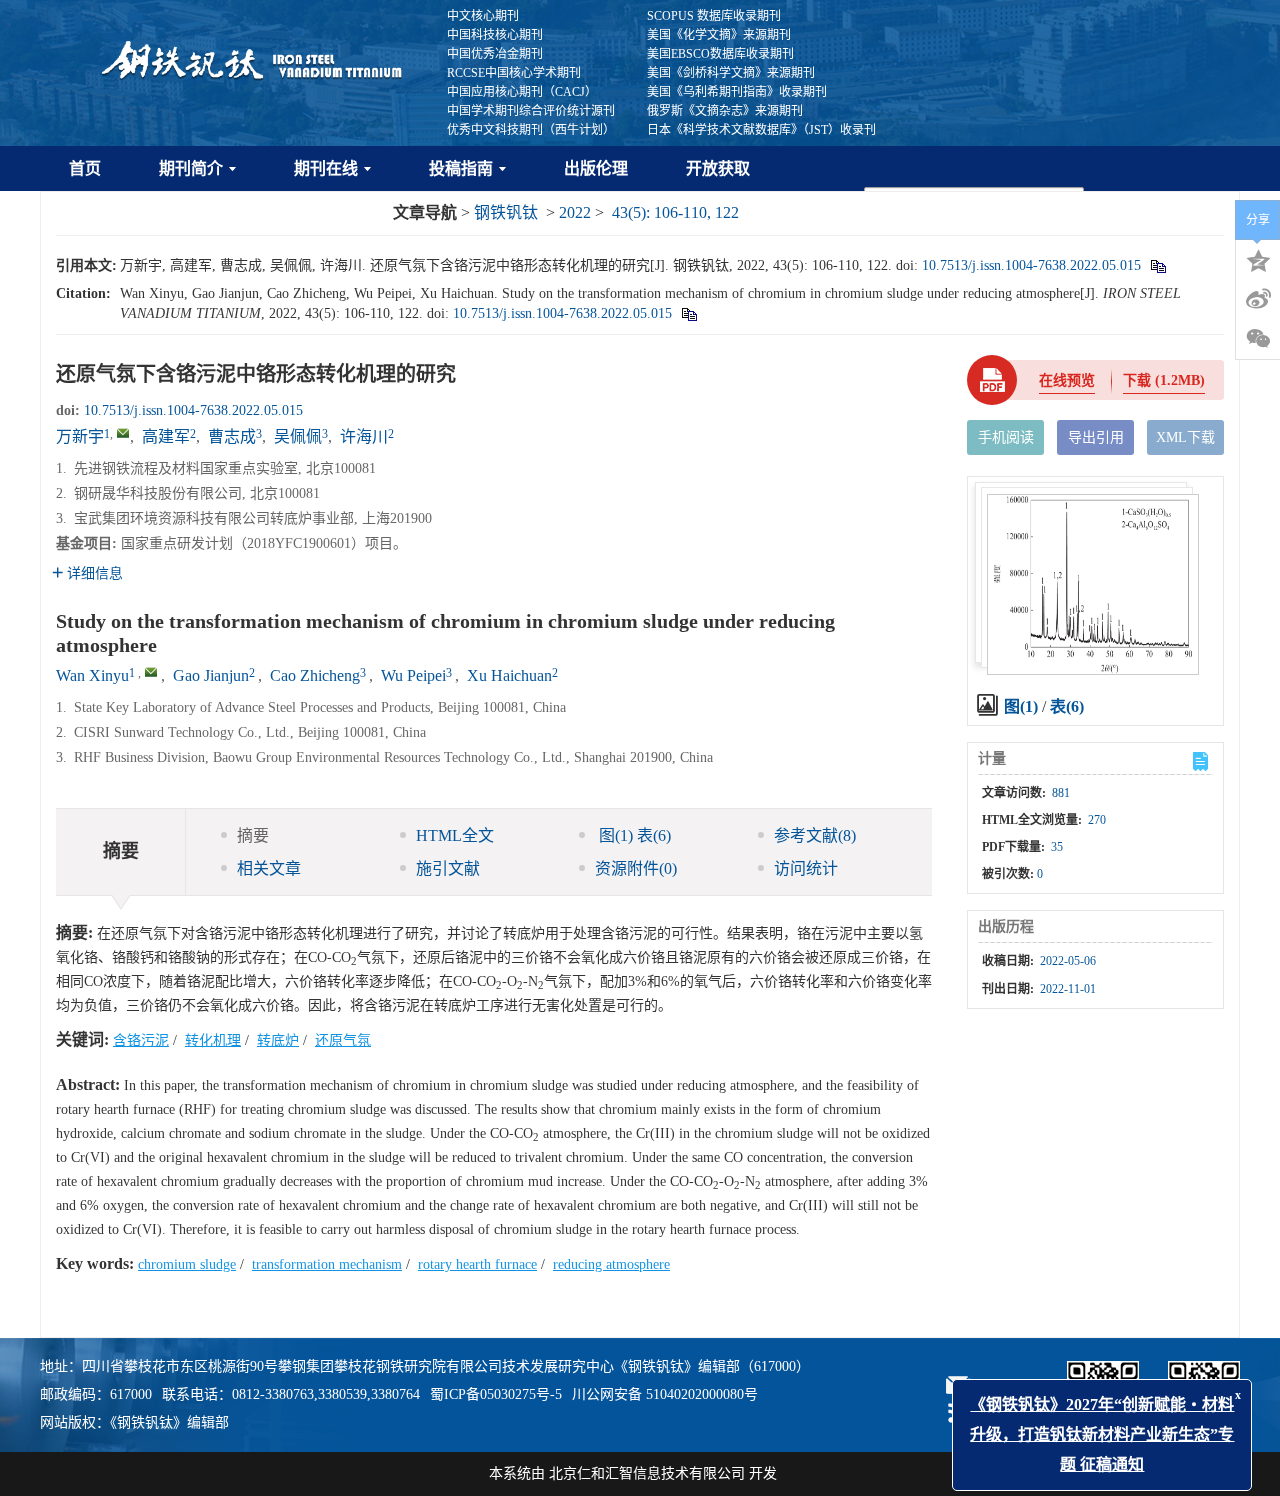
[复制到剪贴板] (1157, 265)
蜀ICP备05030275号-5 (496, 1394)
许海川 (364, 436)
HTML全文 (455, 835)
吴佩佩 (298, 436)
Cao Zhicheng (315, 675)
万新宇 (80, 436)
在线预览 (1067, 380)
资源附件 (636, 868)
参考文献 (815, 835)
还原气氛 (343, 1040)
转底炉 (278, 1040)
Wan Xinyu (92, 675)
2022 (575, 212)
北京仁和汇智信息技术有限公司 (647, 1473)
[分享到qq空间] (1258, 259)
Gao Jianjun (211, 675)
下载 (1164, 380)
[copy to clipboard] (688, 313)
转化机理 (213, 1040)
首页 (85, 168)
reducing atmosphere (611, 1264)
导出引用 (1096, 437)
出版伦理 (596, 168)
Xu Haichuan (509, 675)
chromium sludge (187, 1264)
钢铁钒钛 (506, 212)
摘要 (253, 835)
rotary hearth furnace (477, 1264)
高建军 (166, 436)
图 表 (633, 835)
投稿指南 (461, 168)
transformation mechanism (327, 1264)
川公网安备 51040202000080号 (665, 1394)
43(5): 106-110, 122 (675, 212)
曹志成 (232, 436)
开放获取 (718, 168)
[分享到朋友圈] (1258, 339)
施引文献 (448, 868)
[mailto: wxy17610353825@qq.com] (151, 672)
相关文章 (269, 868)
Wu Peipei (413, 675)
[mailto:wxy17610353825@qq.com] (123, 433)
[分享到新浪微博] (1258, 299)
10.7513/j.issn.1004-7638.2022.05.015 (1031, 265)
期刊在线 (326, 168)
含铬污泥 (141, 1040)
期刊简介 (191, 168)
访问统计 (806, 868)
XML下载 (1185, 437)
